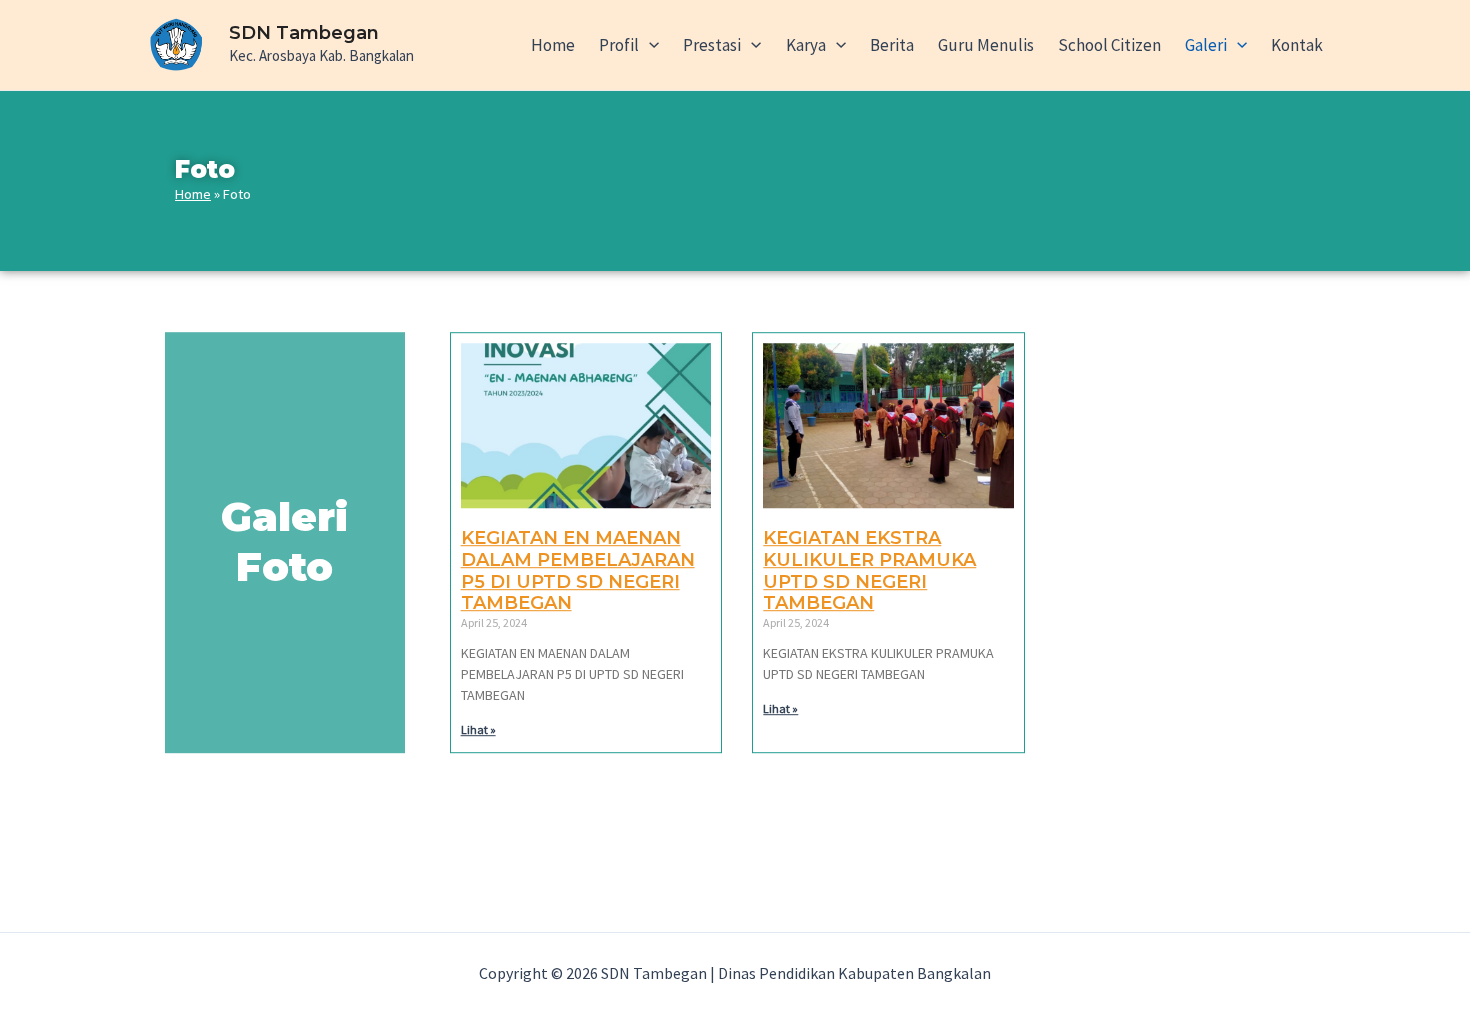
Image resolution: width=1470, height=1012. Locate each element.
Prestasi (712, 45)
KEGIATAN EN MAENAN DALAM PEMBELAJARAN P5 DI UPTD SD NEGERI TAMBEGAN (578, 571)
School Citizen (1109, 45)
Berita (892, 45)
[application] (649, 45)
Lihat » (478, 730)
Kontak (1297, 45)
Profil (619, 45)
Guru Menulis (986, 45)
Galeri (1206, 45)
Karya (806, 45)
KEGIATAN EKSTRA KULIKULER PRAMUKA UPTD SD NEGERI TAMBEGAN (869, 571)
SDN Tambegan (304, 33)
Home (553, 45)
